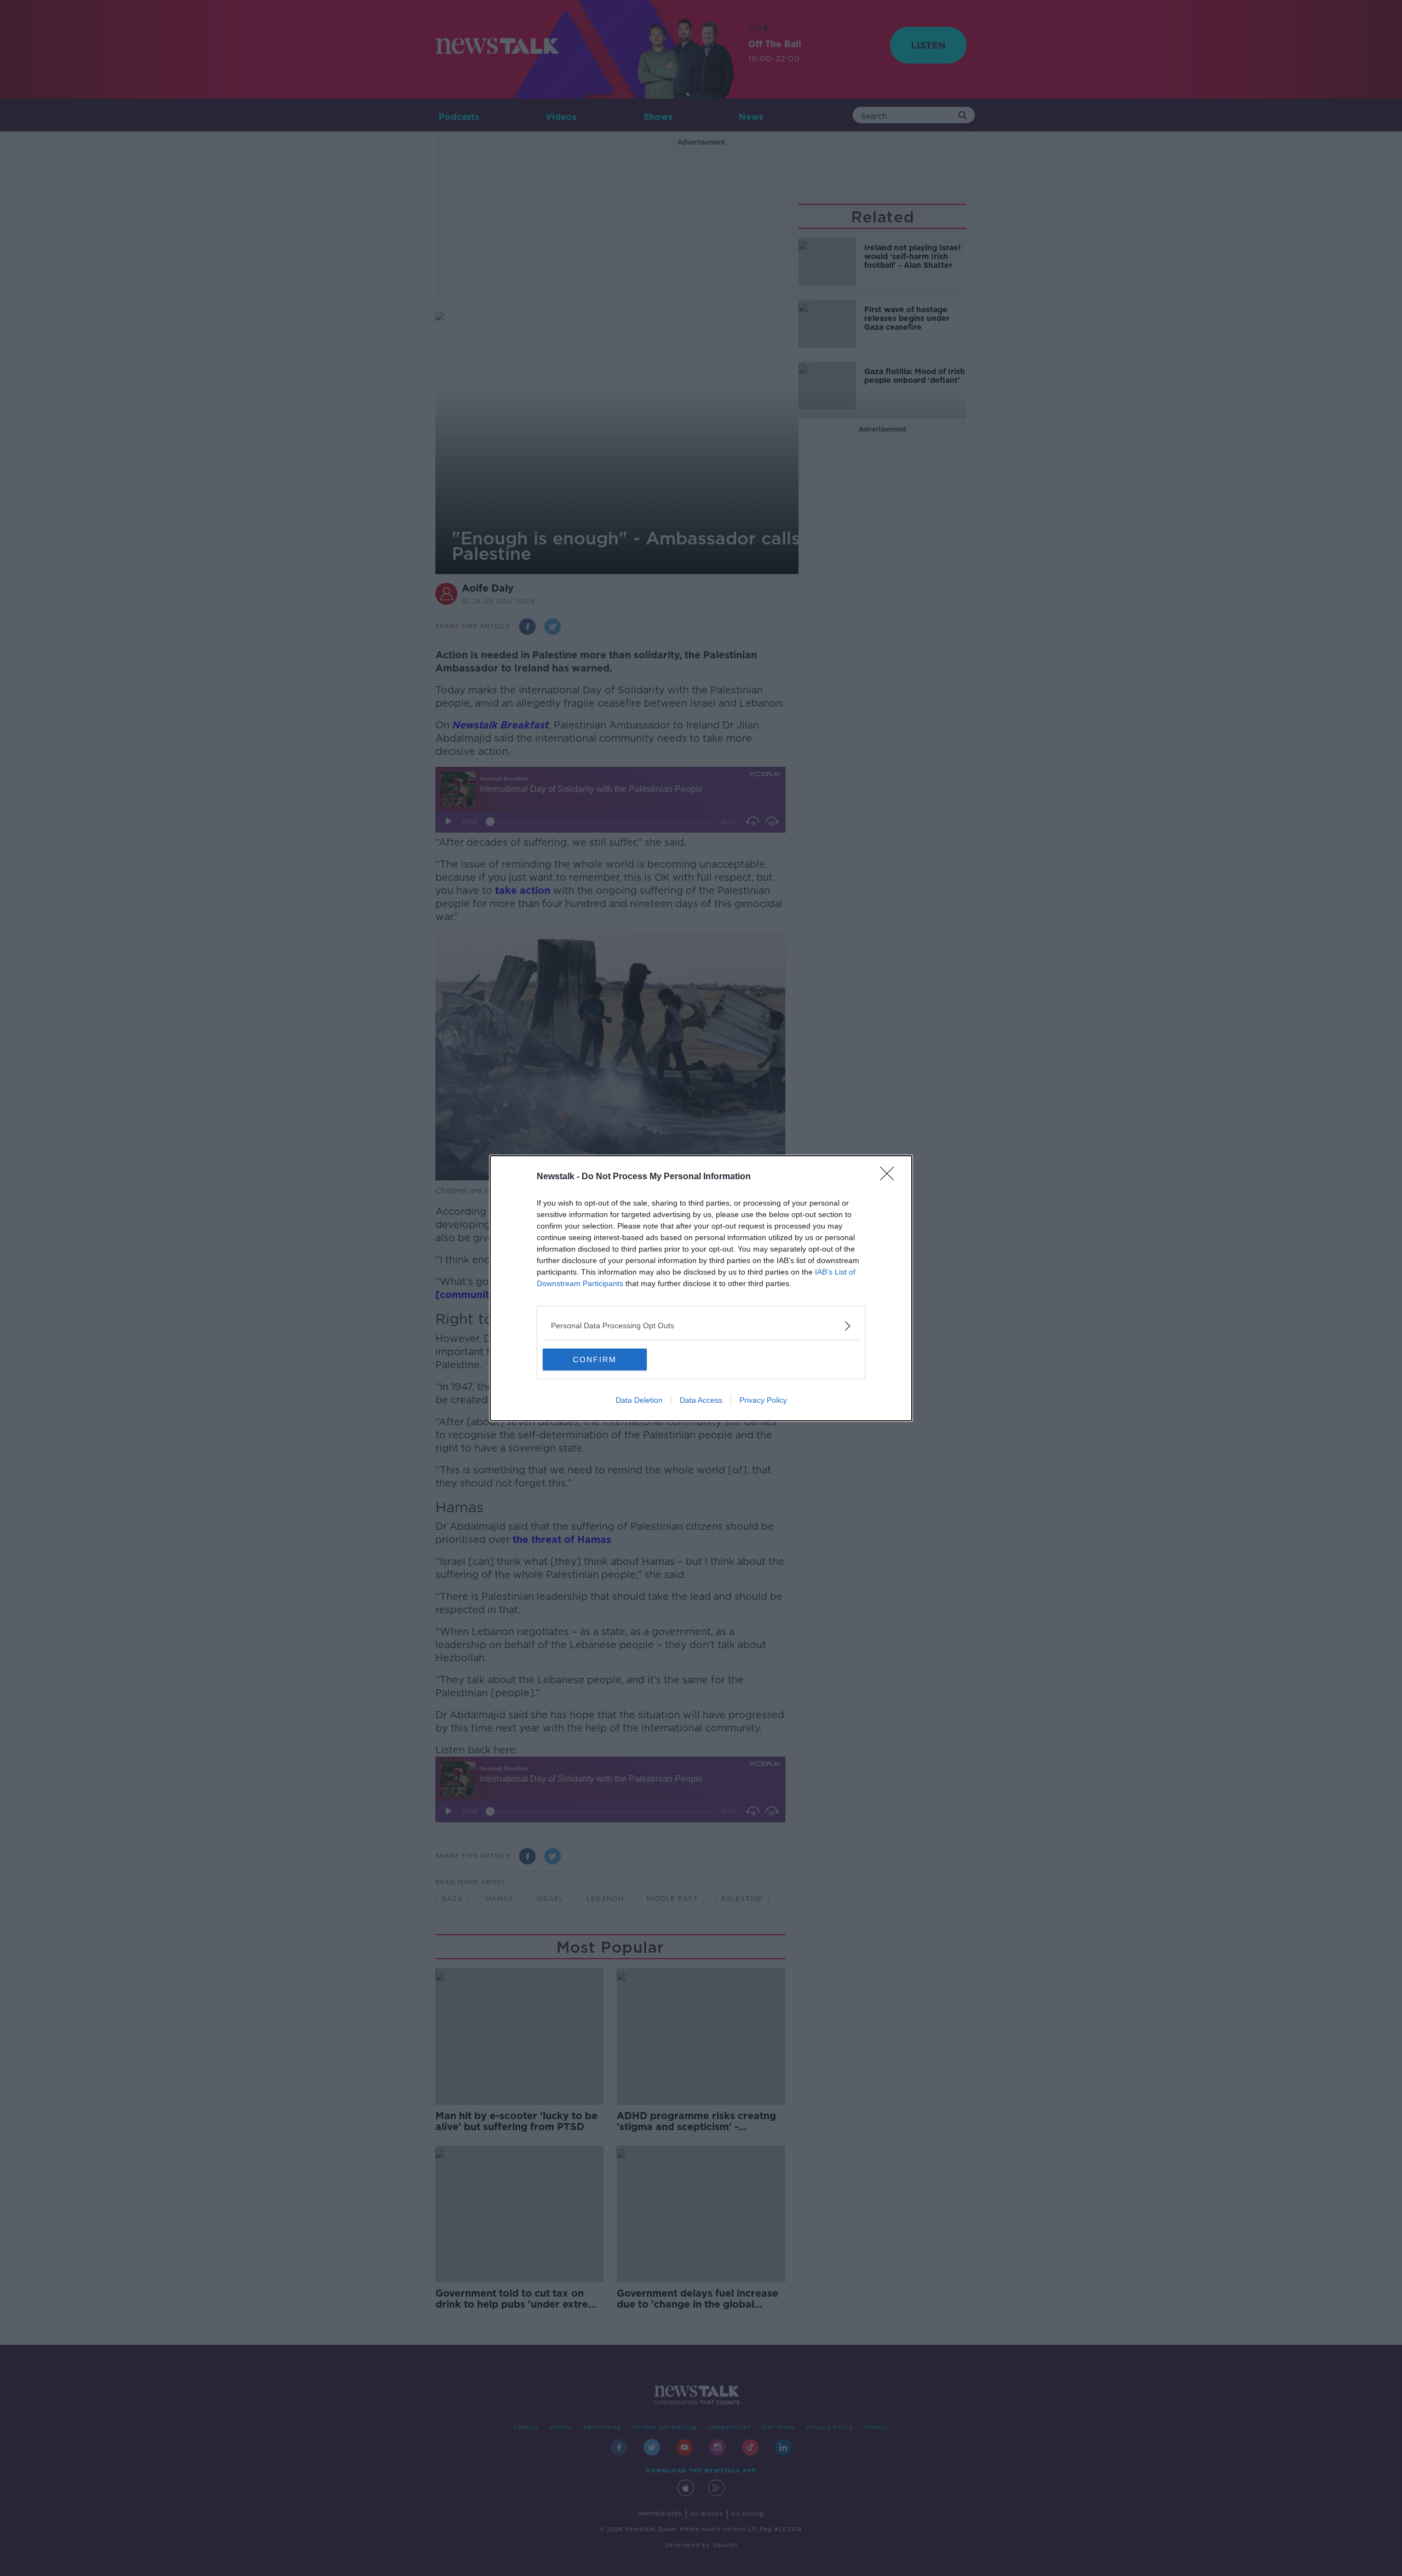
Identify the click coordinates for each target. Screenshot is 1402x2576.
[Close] (890, 1177)
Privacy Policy (763, 1400)
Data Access (701, 1400)
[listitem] (701, 1326)
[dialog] (701, 1288)
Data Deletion (639, 1400)
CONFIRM (595, 1359)
